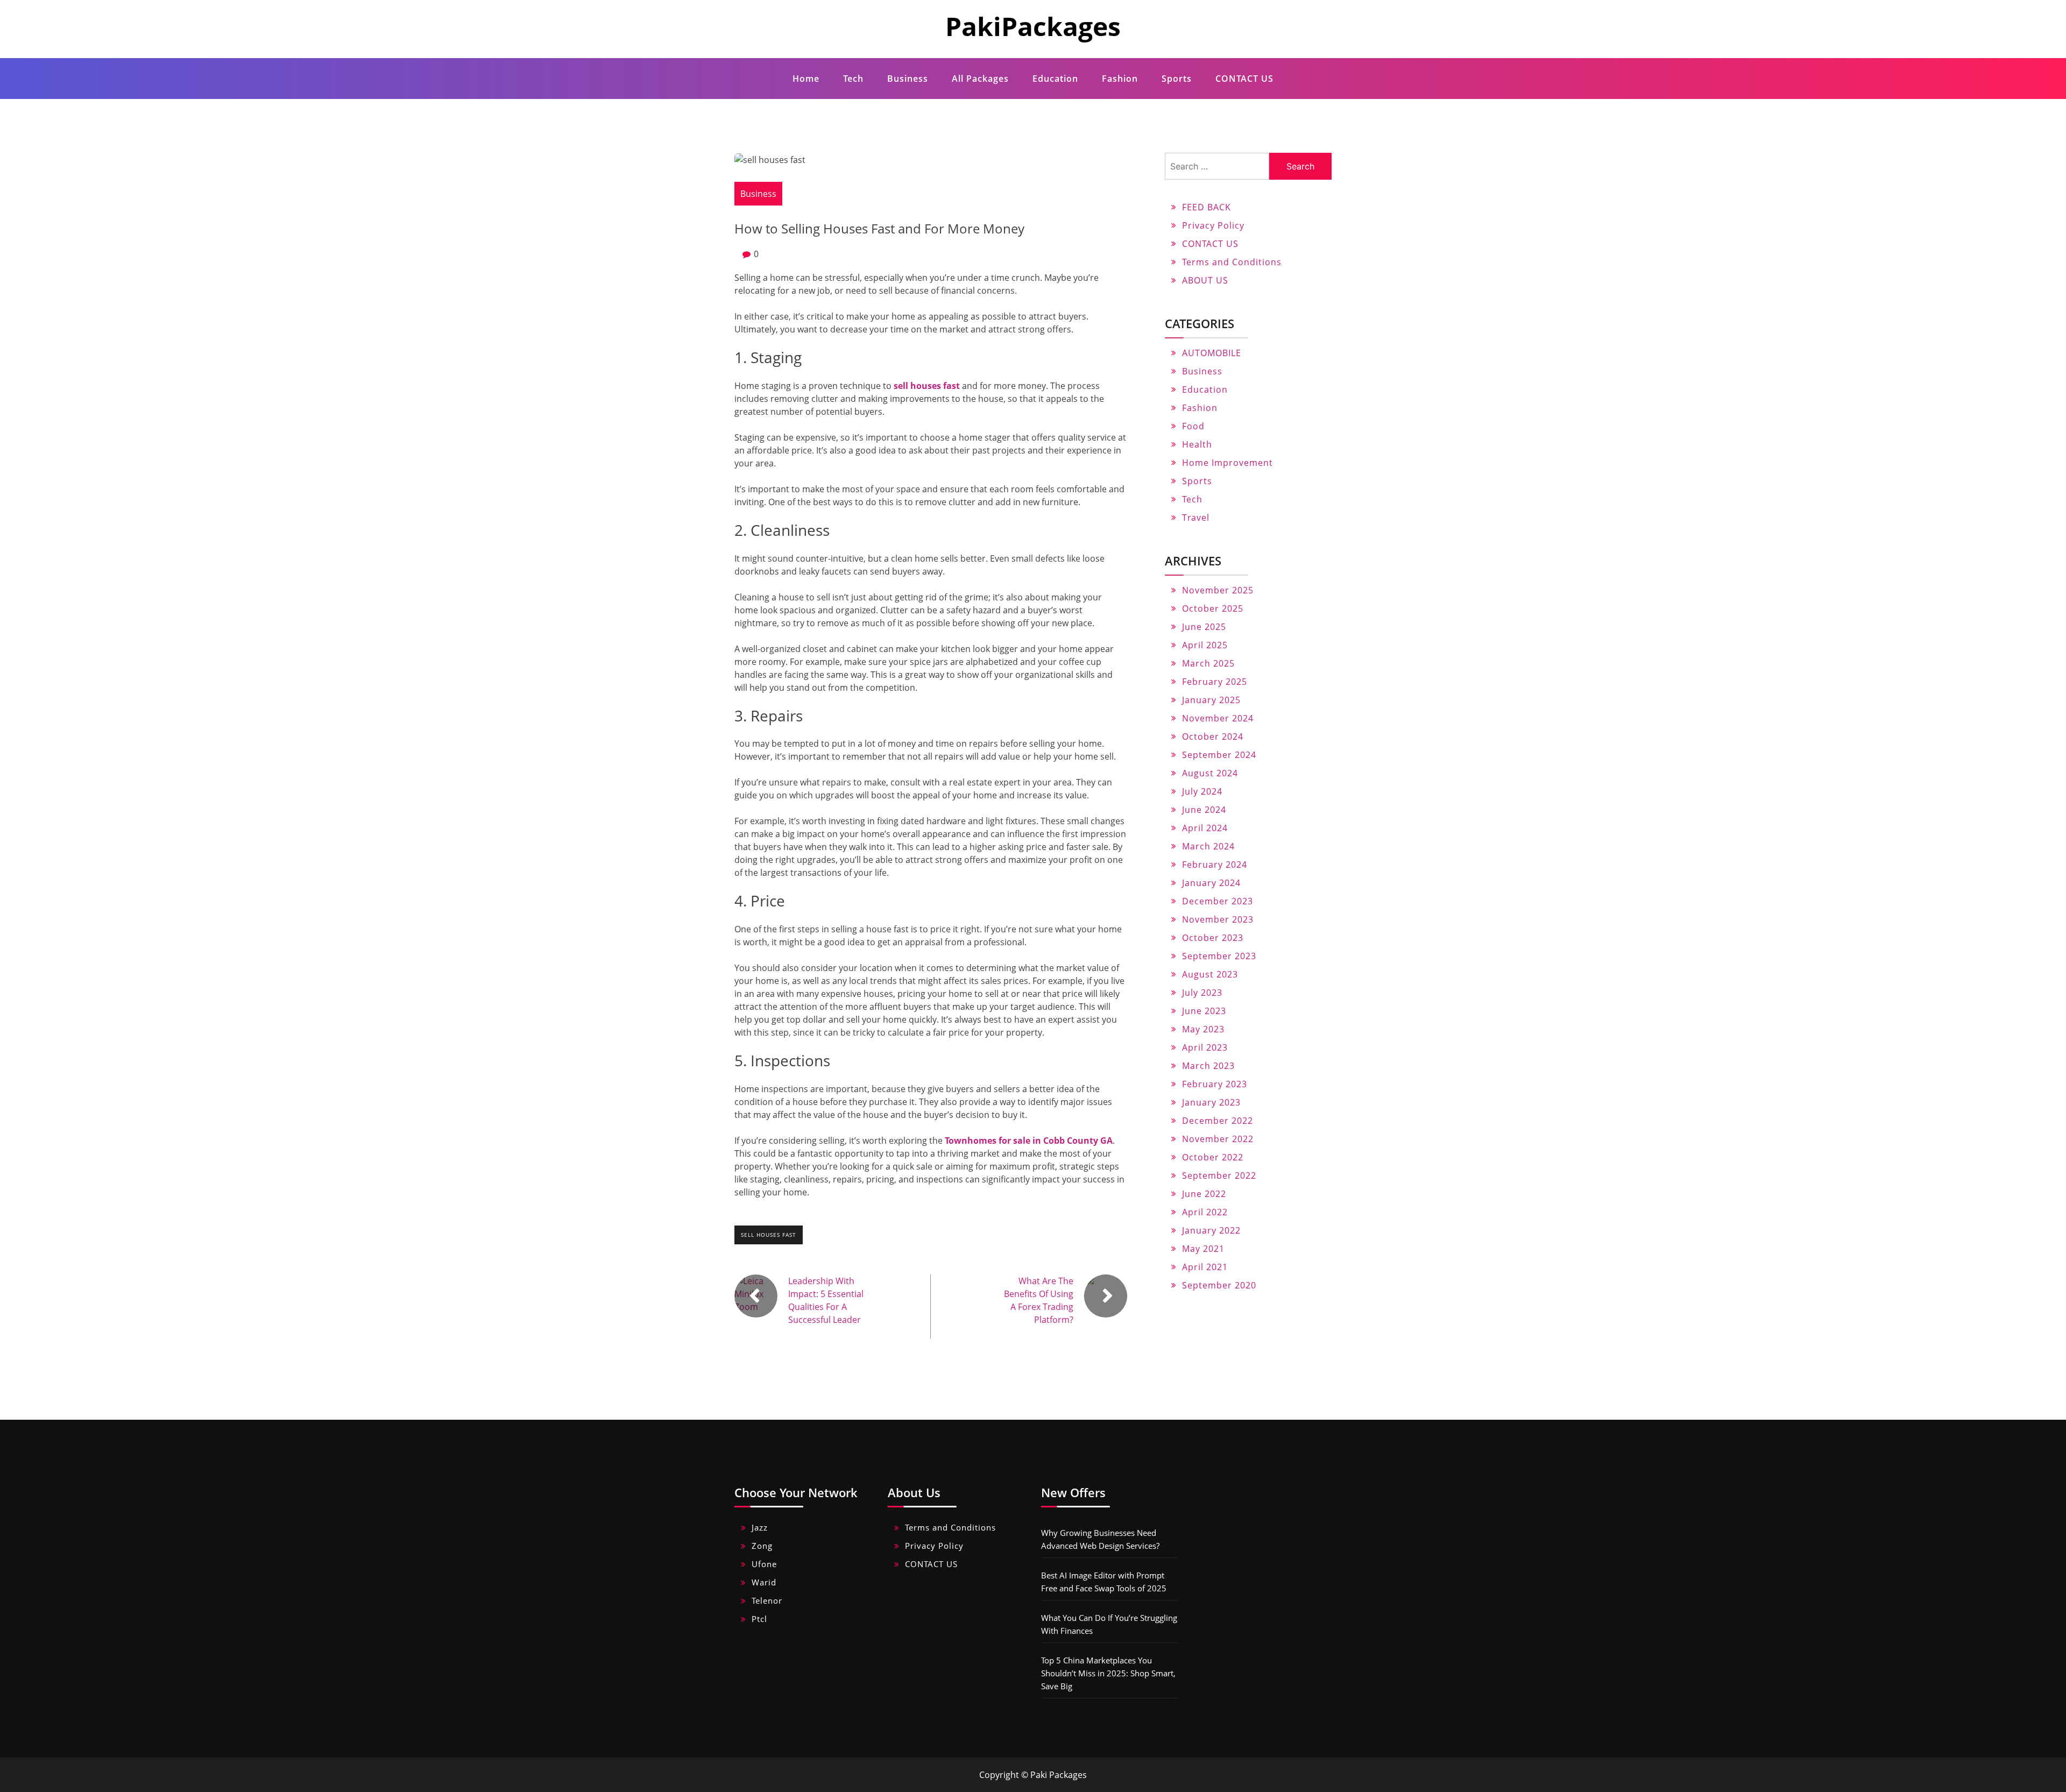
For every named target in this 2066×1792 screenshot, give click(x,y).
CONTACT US (1244, 79)
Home (806, 79)
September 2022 (1219, 1175)
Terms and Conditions (1232, 262)
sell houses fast (769, 1235)
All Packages (980, 79)
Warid (764, 1582)
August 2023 (1210, 974)
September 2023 (1219, 956)
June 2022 (1204, 1194)
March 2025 (1208, 663)
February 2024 (1215, 865)
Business (908, 79)
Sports (1177, 79)
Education (1055, 79)
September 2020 (1219, 1285)
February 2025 (1215, 682)
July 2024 (1202, 791)
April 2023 (1205, 1047)
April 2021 (1205, 1267)
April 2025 (1205, 645)
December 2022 (1218, 1121)
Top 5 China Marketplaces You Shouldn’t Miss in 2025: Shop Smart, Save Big (1108, 1673)
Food (1193, 426)
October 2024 (1213, 736)
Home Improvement (1227, 463)
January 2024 (1211, 883)
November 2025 (1218, 590)
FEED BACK (1207, 207)
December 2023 (1218, 901)
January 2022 (1211, 1230)
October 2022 (1213, 1157)
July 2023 (1202, 993)
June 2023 (1204, 1011)
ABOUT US (1205, 280)
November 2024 (1218, 718)
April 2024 (1205, 828)
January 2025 (1211, 700)
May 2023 (1203, 1029)
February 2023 (1215, 1084)
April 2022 (1205, 1212)
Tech (853, 79)
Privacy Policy (1213, 225)
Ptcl (759, 1619)
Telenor (767, 1600)
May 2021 (1203, 1249)
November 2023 (1218, 919)
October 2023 (1213, 938)
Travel (1196, 518)
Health (1197, 444)
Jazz (760, 1527)
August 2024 (1210, 773)
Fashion (1120, 79)
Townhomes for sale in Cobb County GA (1029, 1141)
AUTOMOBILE (1212, 353)
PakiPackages (1033, 26)
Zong (762, 1546)
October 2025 (1213, 608)
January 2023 (1211, 1102)
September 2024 (1219, 755)
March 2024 (1208, 846)
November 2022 (1218, 1139)
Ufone (764, 1564)
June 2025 (1204, 627)
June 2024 (1204, 810)
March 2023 (1208, 1066)
